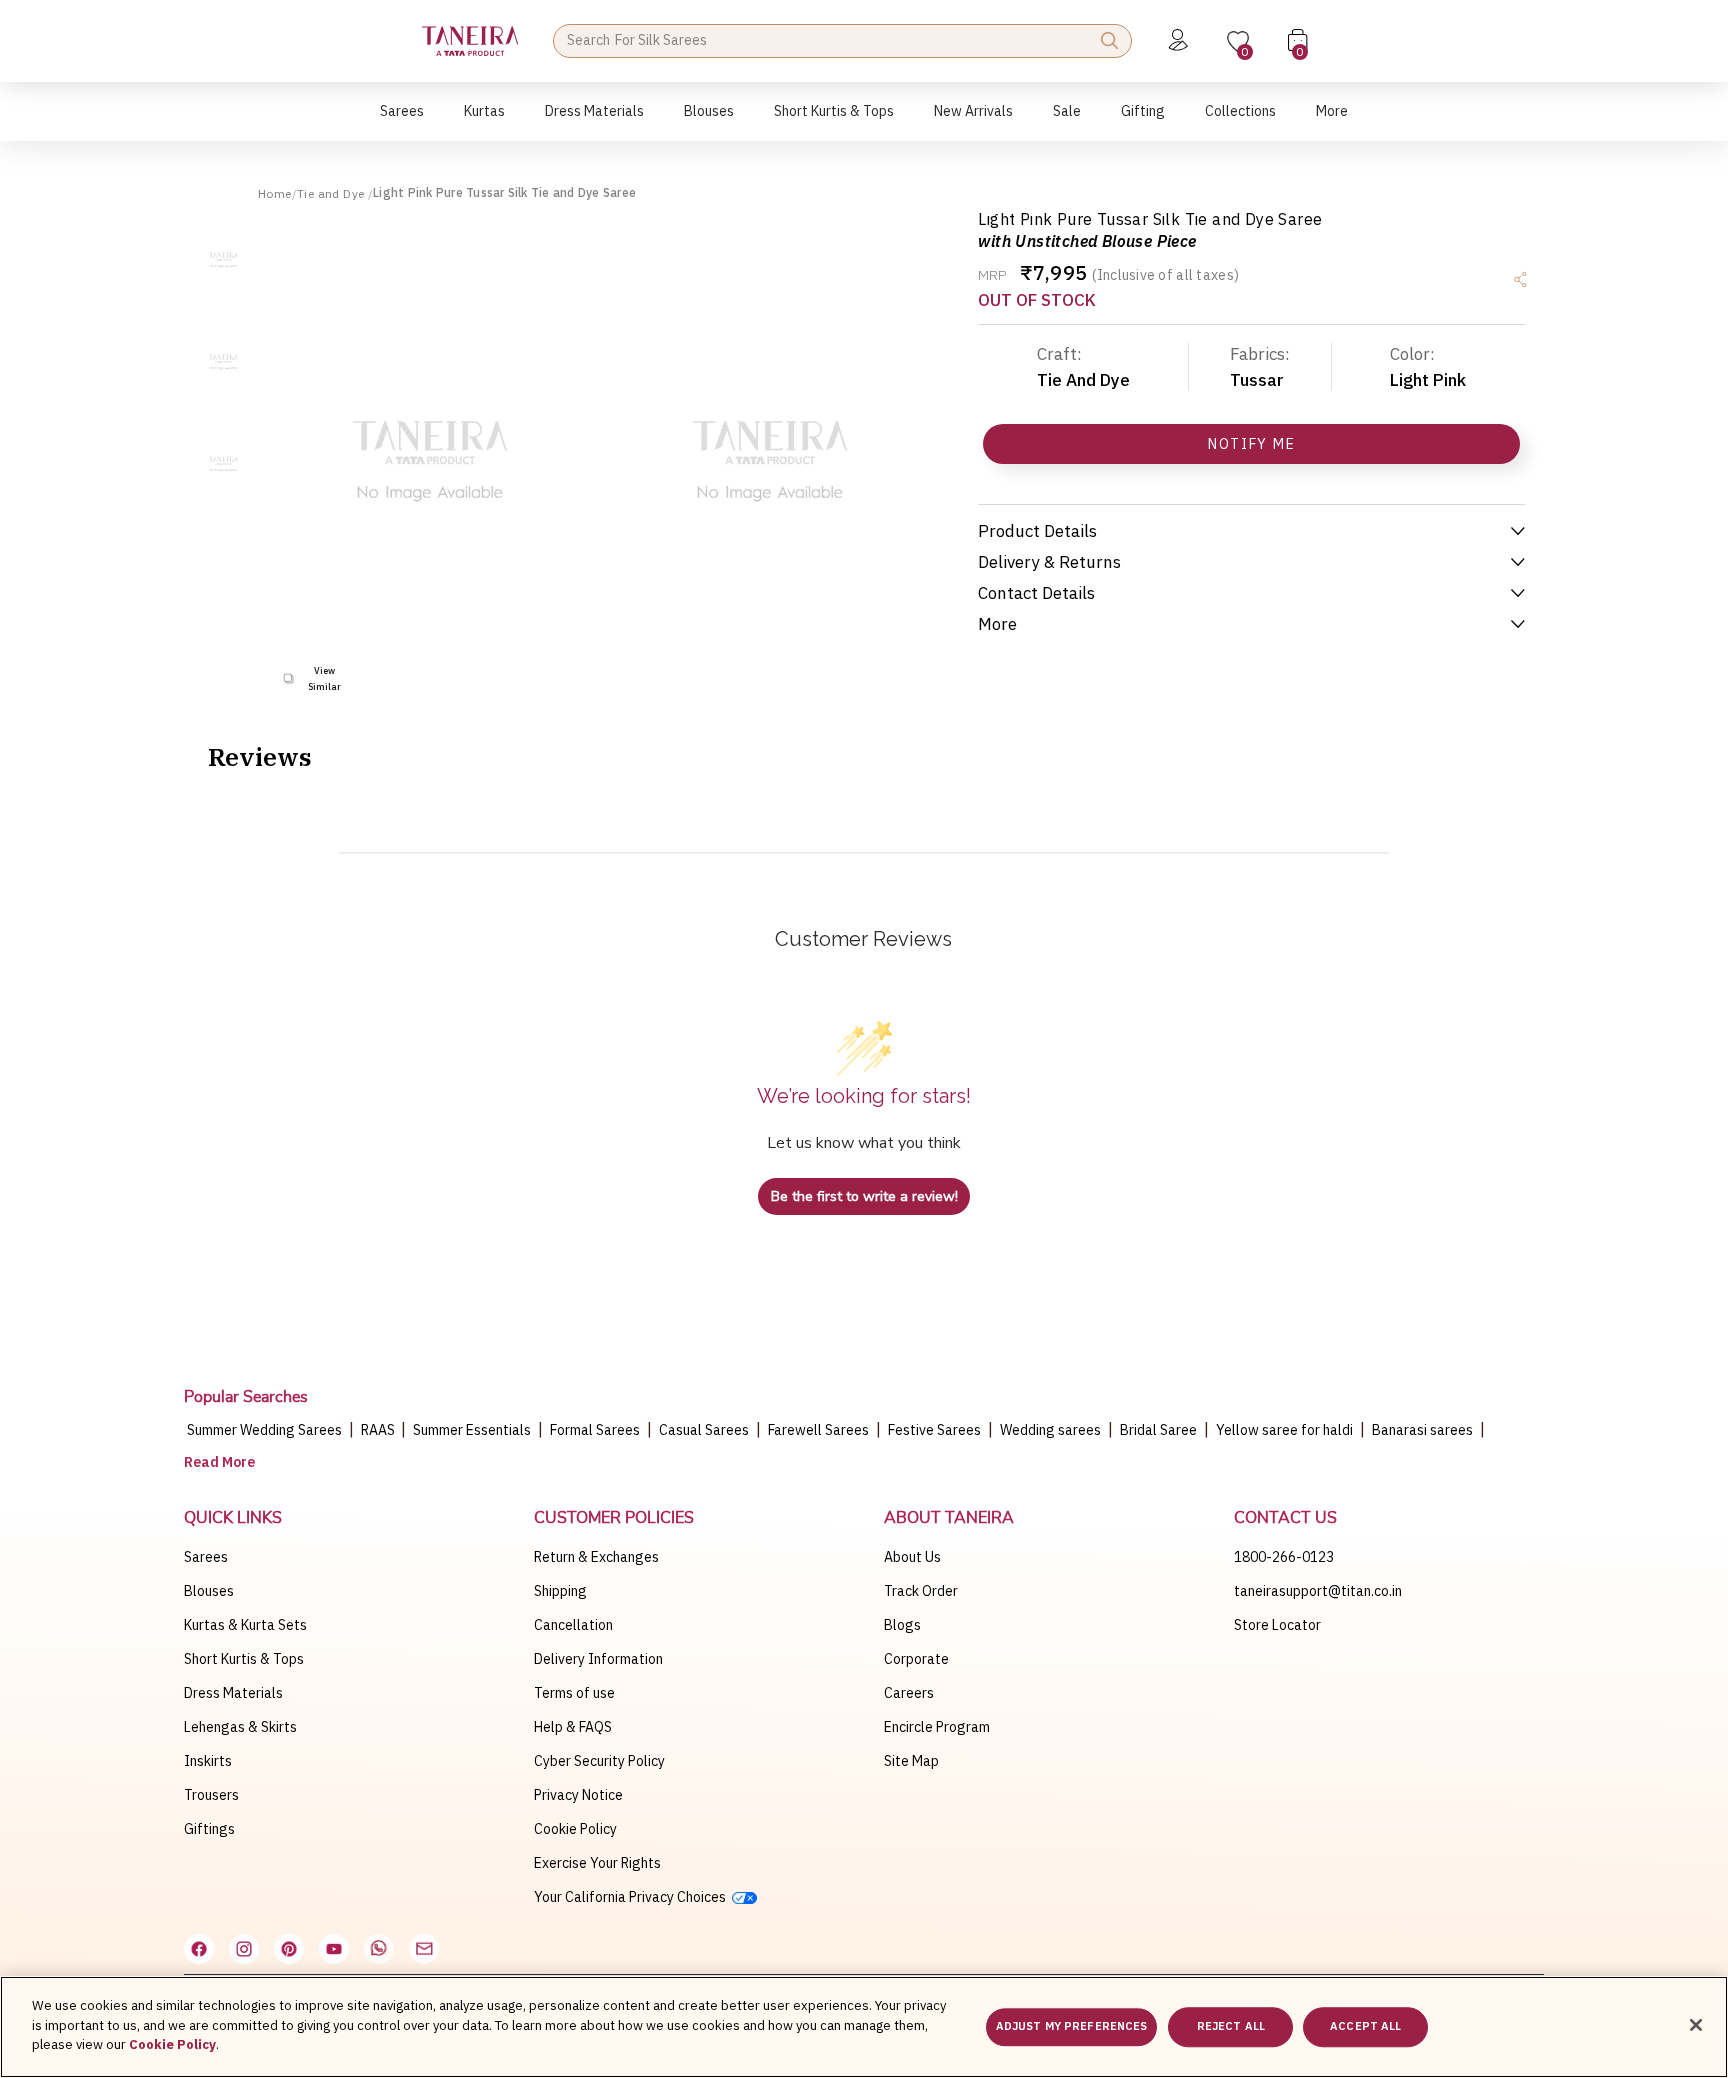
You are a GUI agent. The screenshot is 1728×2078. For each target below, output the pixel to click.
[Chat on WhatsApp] (379, 1949)
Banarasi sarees (1422, 1430)
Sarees (206, 1557)
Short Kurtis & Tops (244, 1659)
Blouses (209, 1591)
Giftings (209, 1829)
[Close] (1696, 2025)
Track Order (921, 1591)
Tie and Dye (332, 193)
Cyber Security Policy (599, 1761)
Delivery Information (598, 1659)
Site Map (911, 1761)
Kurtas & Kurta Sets (245, 1625)
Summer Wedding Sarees (264, 1430)
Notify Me (1251, 444)
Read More (219, 1462)
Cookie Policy (575, 1829)
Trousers (211, 1795)
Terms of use (574, 1693)
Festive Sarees (934, 1430)
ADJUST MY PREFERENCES (1071, 2027)
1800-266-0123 (1284, 1557)
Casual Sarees (704, 1430)
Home (275, 193)
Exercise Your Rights (597, 1863)
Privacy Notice (578, 1795)
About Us (912, 1557)
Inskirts (208, 1761)
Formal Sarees (595, 1430)
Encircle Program (937, 1727)
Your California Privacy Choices (633, 1897)
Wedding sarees (1050, 1430)
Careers (909, 1693)
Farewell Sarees (818, 1430)
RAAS (379, 1430)
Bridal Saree (1158, 1430)
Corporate (916, 1659)
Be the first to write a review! (864, 1196)
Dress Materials (233, 1693)
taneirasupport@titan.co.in (1318, 1591)
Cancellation (573, 1625)
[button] (402, 121)
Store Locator (1277, 1625)
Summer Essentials (472, 1430)
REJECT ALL (1231, 2027)
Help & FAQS (573, 1727)
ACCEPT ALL (1365, 2027)
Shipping (560, 1591)
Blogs (902, 1625)
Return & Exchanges (596, 1557)
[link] (709, 121)
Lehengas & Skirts (240, 1727)
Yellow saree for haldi (1284, 1430)
